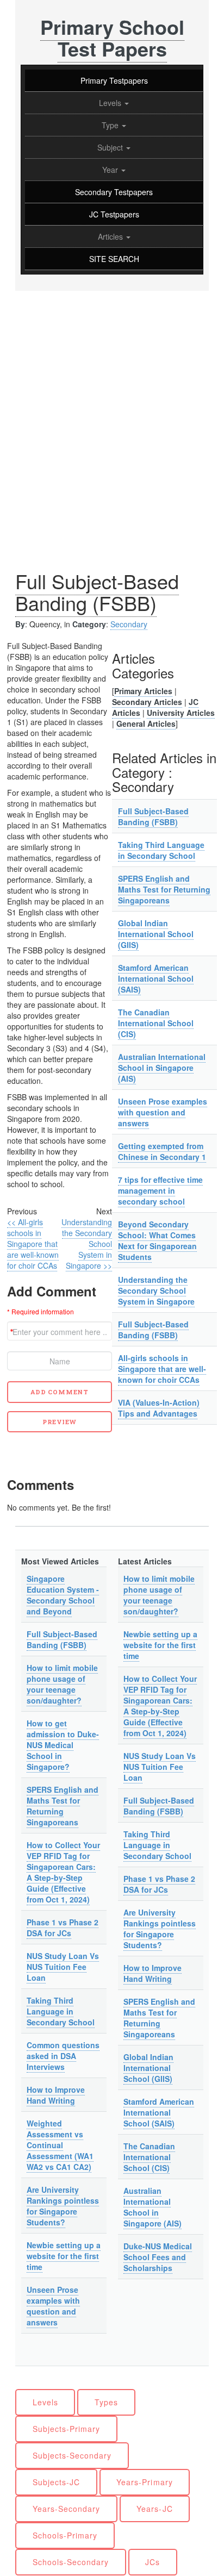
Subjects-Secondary (72, 2455)
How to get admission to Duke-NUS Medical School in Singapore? (63, 1745)
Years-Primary (145, 2482)
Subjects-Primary (67, 2429)
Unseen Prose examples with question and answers (163, 1112)
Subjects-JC (57, 2482)
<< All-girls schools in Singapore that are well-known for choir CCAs (33, 1244)
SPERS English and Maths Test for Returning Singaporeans (164, 889)
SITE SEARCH (114, 259)
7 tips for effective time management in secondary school (160, 1190)
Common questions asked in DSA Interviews (63, 2056)
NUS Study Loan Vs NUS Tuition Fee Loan (63, 1967)
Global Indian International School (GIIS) (156, 934)
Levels (111, 103)
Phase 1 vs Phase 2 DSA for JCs (63, 1928)
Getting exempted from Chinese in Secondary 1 (162, 1151)
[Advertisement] (112, 408)
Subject (111, 147)
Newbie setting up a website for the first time (64, 2256)
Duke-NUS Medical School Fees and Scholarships (158, 2257)
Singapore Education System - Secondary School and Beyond (63, 1595)
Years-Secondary (67, 2509)
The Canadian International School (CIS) (156, 1023)
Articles (111, 236)
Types (106, 2402)
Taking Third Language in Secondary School (161, 850)
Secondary (129, 624)
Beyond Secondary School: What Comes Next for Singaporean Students (157, 1240)
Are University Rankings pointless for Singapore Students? (63, 2206)
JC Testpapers (114, 214)
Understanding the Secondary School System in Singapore (156, 1290)
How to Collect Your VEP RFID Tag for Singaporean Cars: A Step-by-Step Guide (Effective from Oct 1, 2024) (63, 1872)
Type (111, 125)
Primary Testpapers (114, 80)
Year (111, 170)
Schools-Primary (65, 2535)
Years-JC (154, 2509)
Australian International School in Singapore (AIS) (162, 1068)
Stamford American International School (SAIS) (156, 978)
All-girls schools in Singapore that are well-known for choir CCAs (162, 1369)
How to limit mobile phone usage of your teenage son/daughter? (62, 1684)
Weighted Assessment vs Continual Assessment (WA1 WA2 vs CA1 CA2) (60, 2145)
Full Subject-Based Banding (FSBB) (97, 592)
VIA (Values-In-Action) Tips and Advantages (159, 1408)
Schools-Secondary (71, 2562)
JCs (153, 2562)
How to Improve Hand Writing (56, 2095)
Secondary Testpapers (114, 192)
